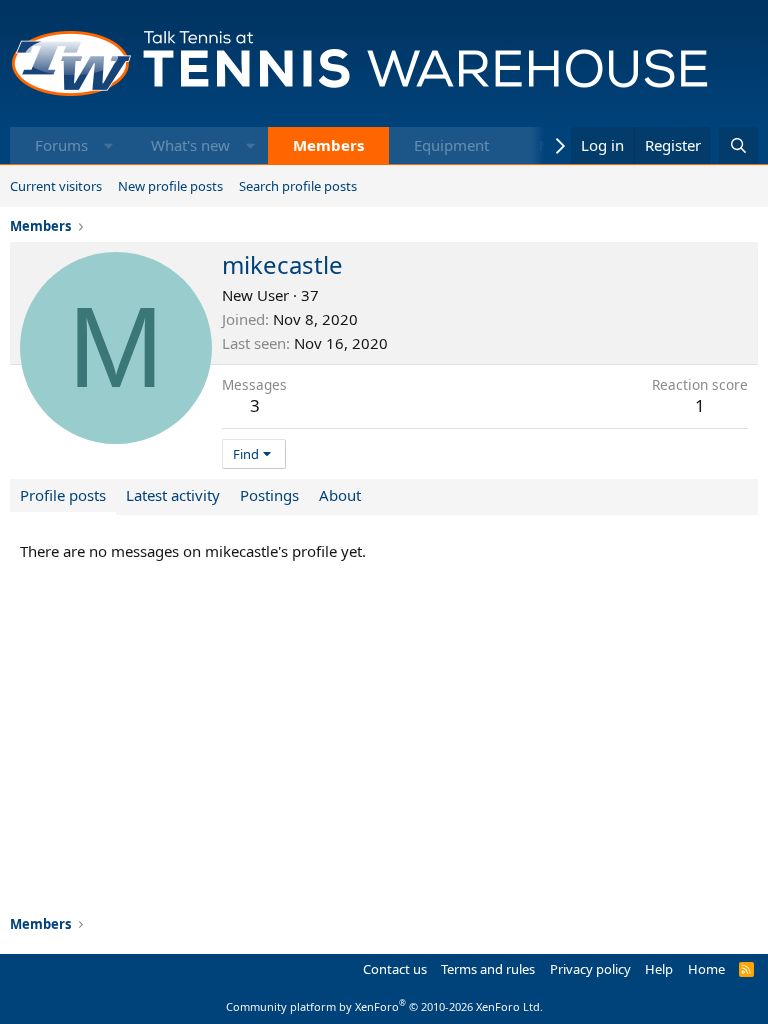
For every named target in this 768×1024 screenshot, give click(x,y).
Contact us (395, 969)
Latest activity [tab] (173, 495)
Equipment (451, 145)
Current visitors (56, 186)
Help (659, 969)
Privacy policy (590, 969)
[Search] (738, 145)
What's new (190, 145)
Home (706, 969)
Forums (61, 145)
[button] (108, 145)
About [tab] (340, 495)
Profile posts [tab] (63, 495)
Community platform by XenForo (384, 1006)
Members (328, 145)
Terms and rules (488, 969)
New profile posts (170, 186)
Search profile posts (298, 186)
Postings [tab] (269, 495)
